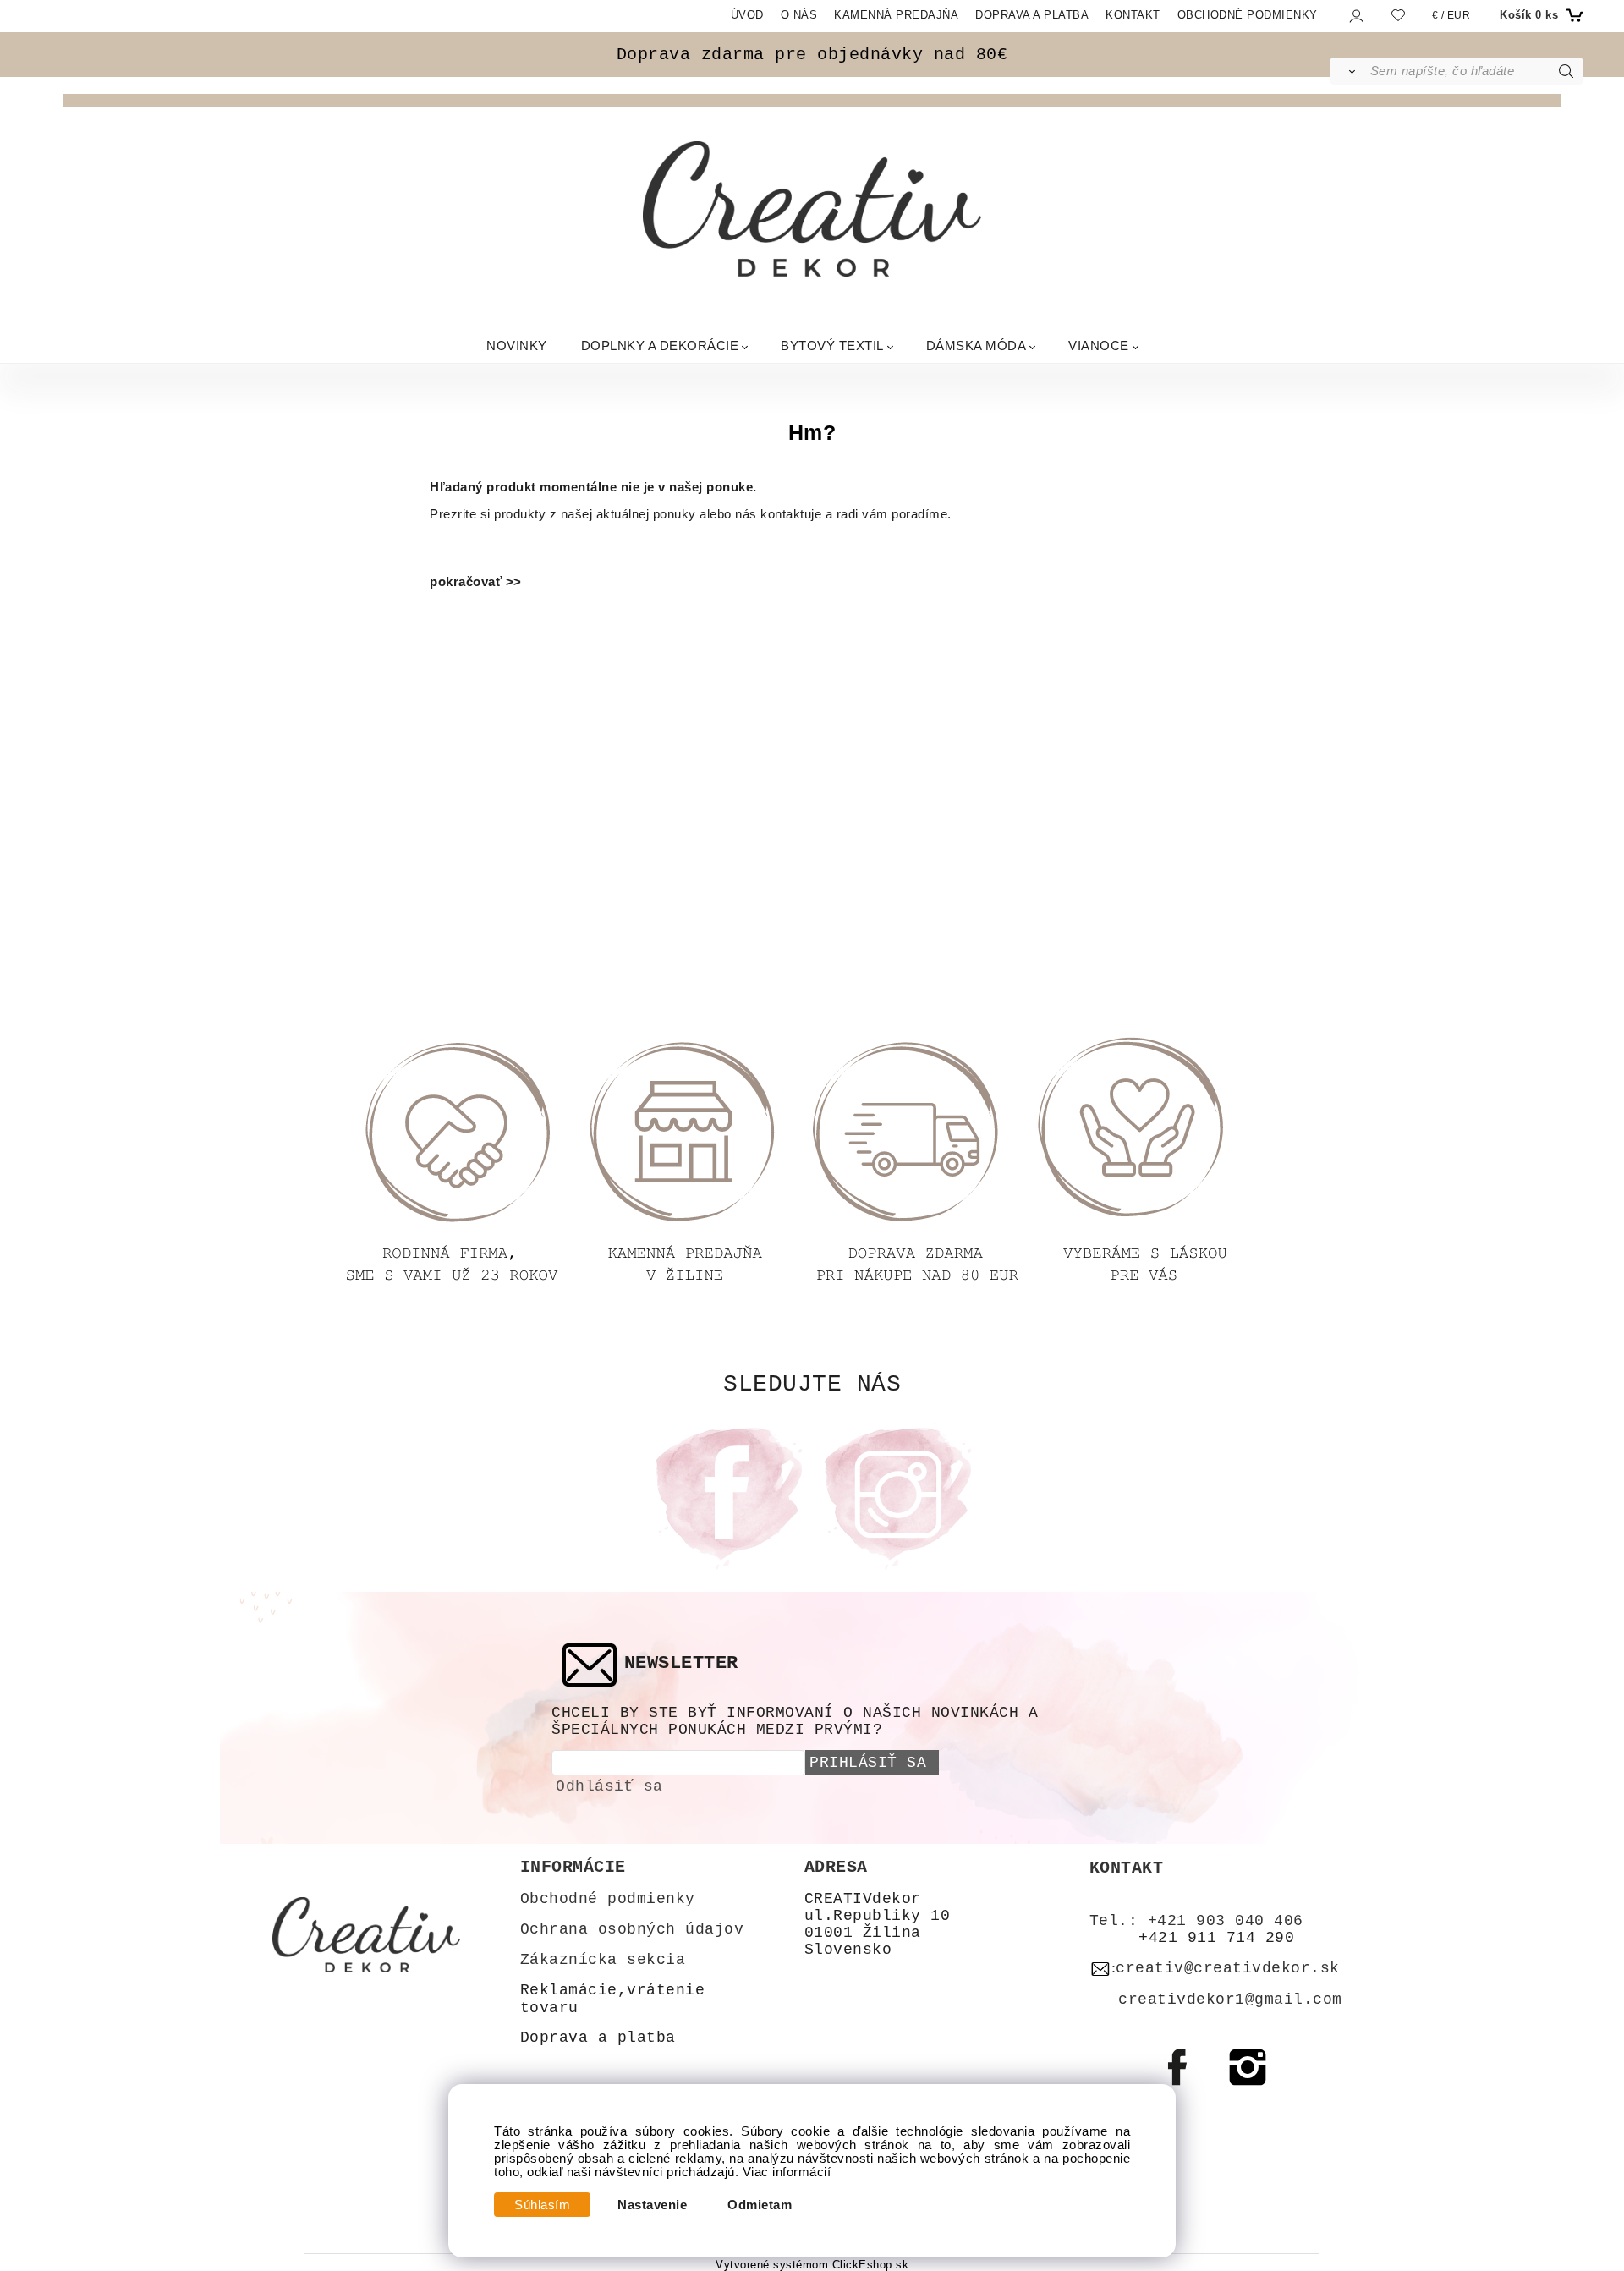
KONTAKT (1133, 15)
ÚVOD (747, 15)
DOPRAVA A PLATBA (1032, 15)
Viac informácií (787, 2172)
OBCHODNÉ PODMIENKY (1248, 15)
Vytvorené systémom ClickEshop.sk (812, 2265)
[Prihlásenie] (1355, 16)
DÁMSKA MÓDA (977, 345)
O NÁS (799, 15)
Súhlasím (542, 2205)
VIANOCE (1099, 345)
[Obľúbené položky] (1398, 15)
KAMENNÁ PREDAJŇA (896, 15)
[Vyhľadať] (1349, 71)
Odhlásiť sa (609, 1786)
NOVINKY (517, 345)
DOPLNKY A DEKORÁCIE (660, 345)
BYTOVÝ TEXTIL (832, 345)
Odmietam (760, 2205)
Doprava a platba (598, 2038)
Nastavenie (652, 2205)
